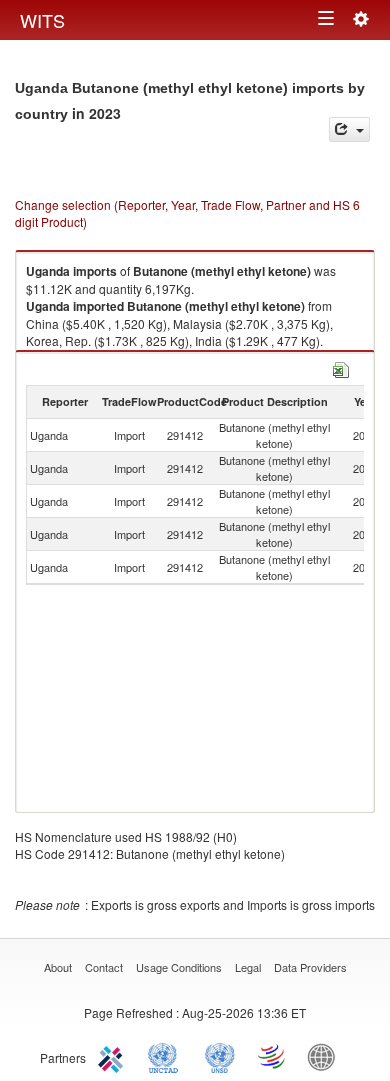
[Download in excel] (341, 367)
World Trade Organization (273, 1056)
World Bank (326, 1056)
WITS (42, 20)
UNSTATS (220, 1056)
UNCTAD (167, 1056)
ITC (114, 1056)
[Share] (349, 129)
